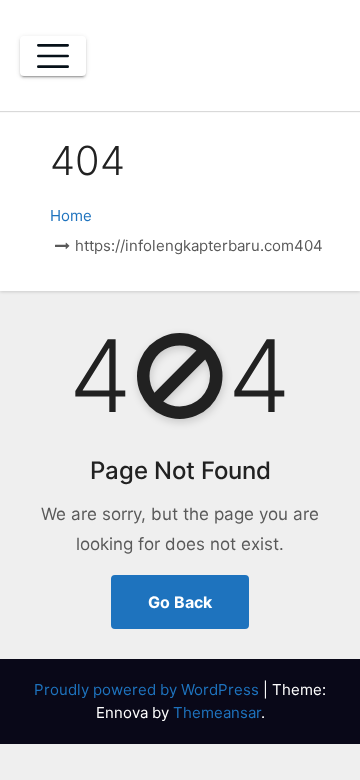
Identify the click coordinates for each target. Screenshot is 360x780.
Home (71, 215)
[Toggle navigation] (53, 56)
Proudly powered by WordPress (148, 689)
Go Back (180, 602)
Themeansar (217, 712)
